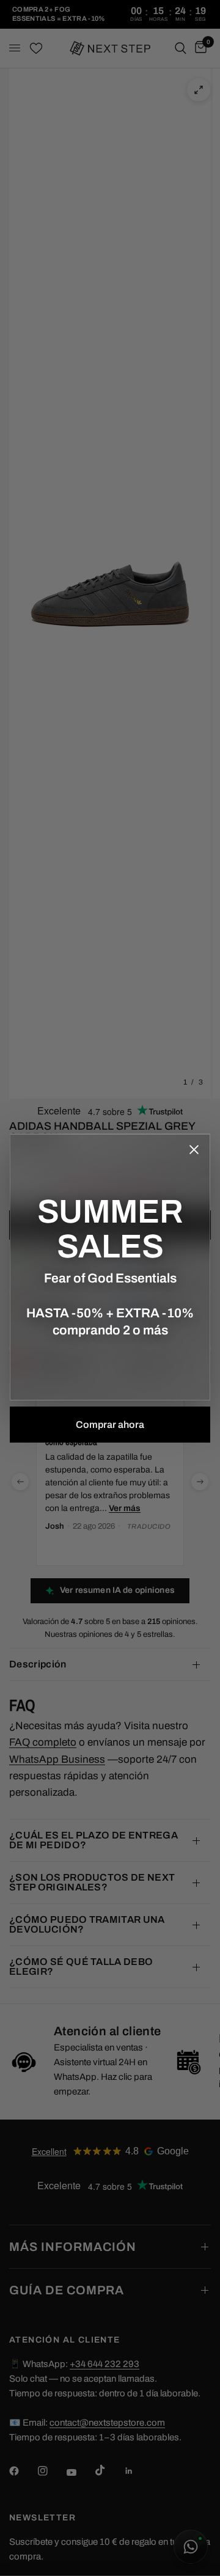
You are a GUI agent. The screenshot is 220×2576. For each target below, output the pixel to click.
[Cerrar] (194, 1150)
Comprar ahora (110, 1425)
